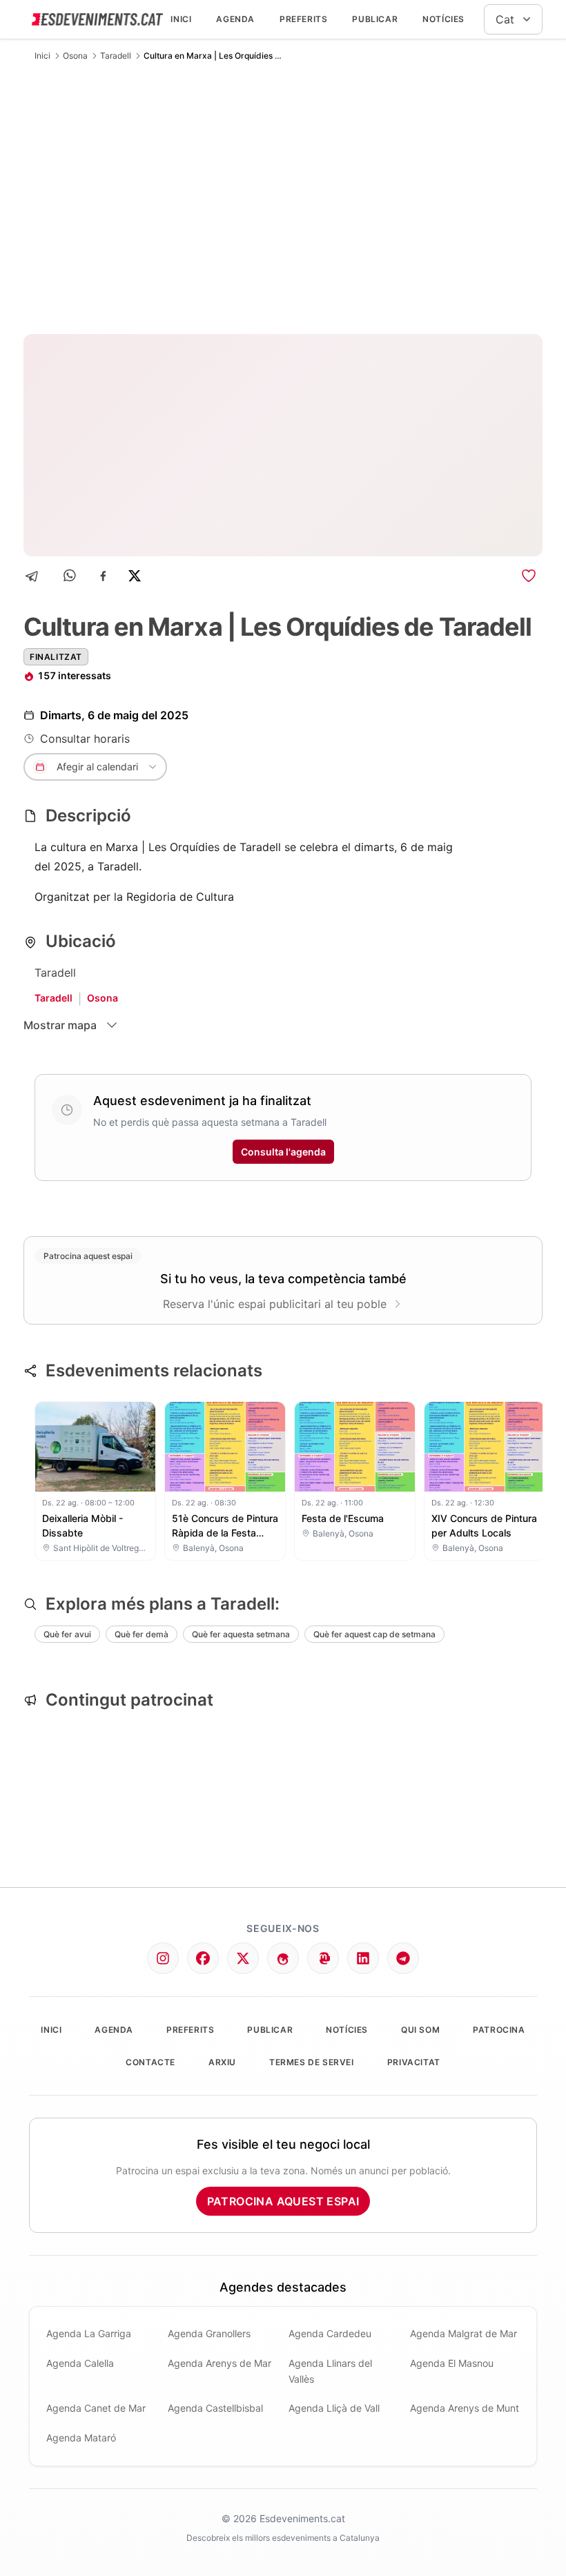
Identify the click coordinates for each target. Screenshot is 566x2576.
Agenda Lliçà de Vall (334, 2408)
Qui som (420, 2030)
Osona (75, 56)
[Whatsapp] (71, 576)
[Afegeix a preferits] (529, 576)
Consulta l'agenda (283, 1152)
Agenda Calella (80, 2363)
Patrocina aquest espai (283, 2201)
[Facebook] (103, 576)
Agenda (235, 19)
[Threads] (283, 1958)
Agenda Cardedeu (330, 2333)
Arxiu (222, 2062)
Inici (181, 19)
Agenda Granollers (209, 2333)
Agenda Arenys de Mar (219, 2363)
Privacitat (414, 2062)
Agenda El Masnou (452, 2363)
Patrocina (499, 2030)
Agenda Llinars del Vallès (330, 2371)
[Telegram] (36, 576)
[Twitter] (243, 1958)
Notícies (443, 19)
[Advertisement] (283, 197)
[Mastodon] (323, 1958)
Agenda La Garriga (89, 2333)
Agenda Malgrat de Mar (463, 2333)
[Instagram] (163, 1958)
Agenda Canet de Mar (96, 2408)
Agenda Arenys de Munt (465, 2408)
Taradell (116, 56)
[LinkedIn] (363, 1958)
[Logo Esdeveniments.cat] (97, 19)
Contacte (150, 2062)
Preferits (303, 19)
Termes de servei (312, 2062)
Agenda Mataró (81, 2438)
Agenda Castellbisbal (215, 2408)
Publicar (375, 19)
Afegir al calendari (97, 767)
